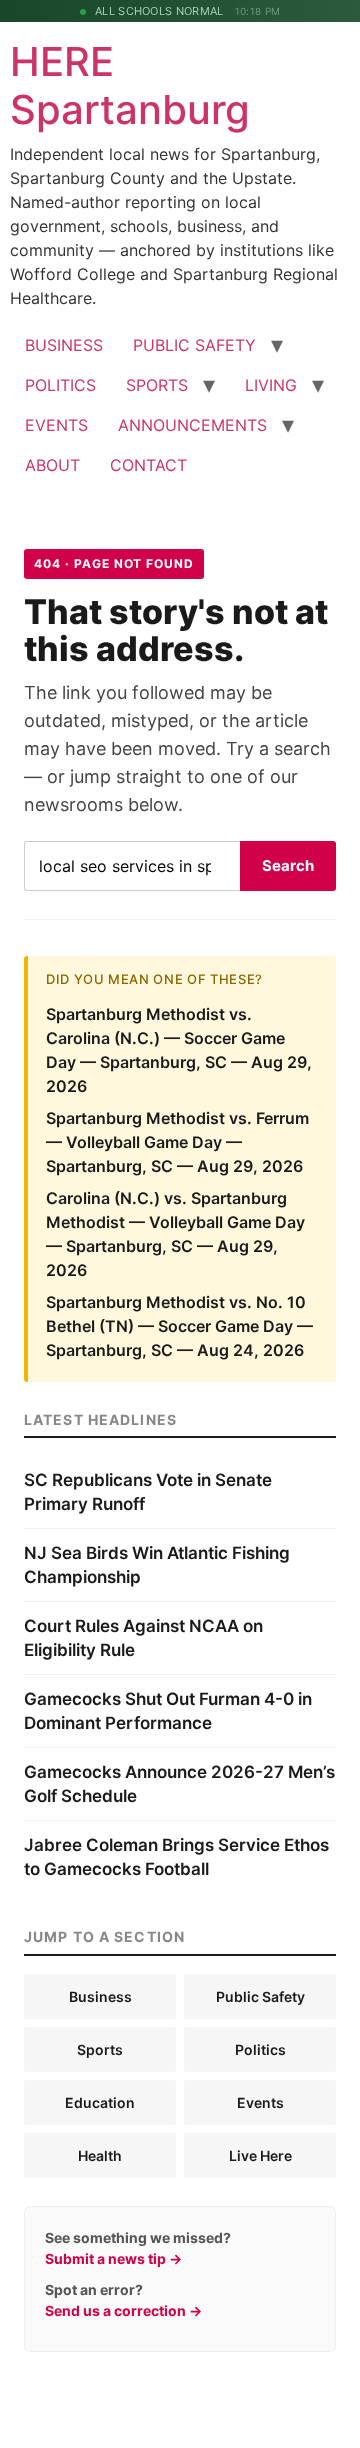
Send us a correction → (123, 2310)
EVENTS (56, 425)
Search (288, 865)
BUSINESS (64, 345)
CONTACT (148, 465)
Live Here (260, 2155)
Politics (260, 2049)
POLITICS (60, 385)
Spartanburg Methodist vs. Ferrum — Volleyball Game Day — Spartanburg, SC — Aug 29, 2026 (177, 1142)
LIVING (271, 385)
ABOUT (52, 465)
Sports (100, 2049)
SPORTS (157, 385)
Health (100, 2155)
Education (100, 2102)
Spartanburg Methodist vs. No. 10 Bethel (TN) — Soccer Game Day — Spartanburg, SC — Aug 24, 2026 (179, 1326)
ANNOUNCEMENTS (192, 425)
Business (100, 1996)
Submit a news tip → (113, 2258)
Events (260, 2102)
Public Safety (260, 1996)
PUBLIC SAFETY (194, 345)
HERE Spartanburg (130, 85)
